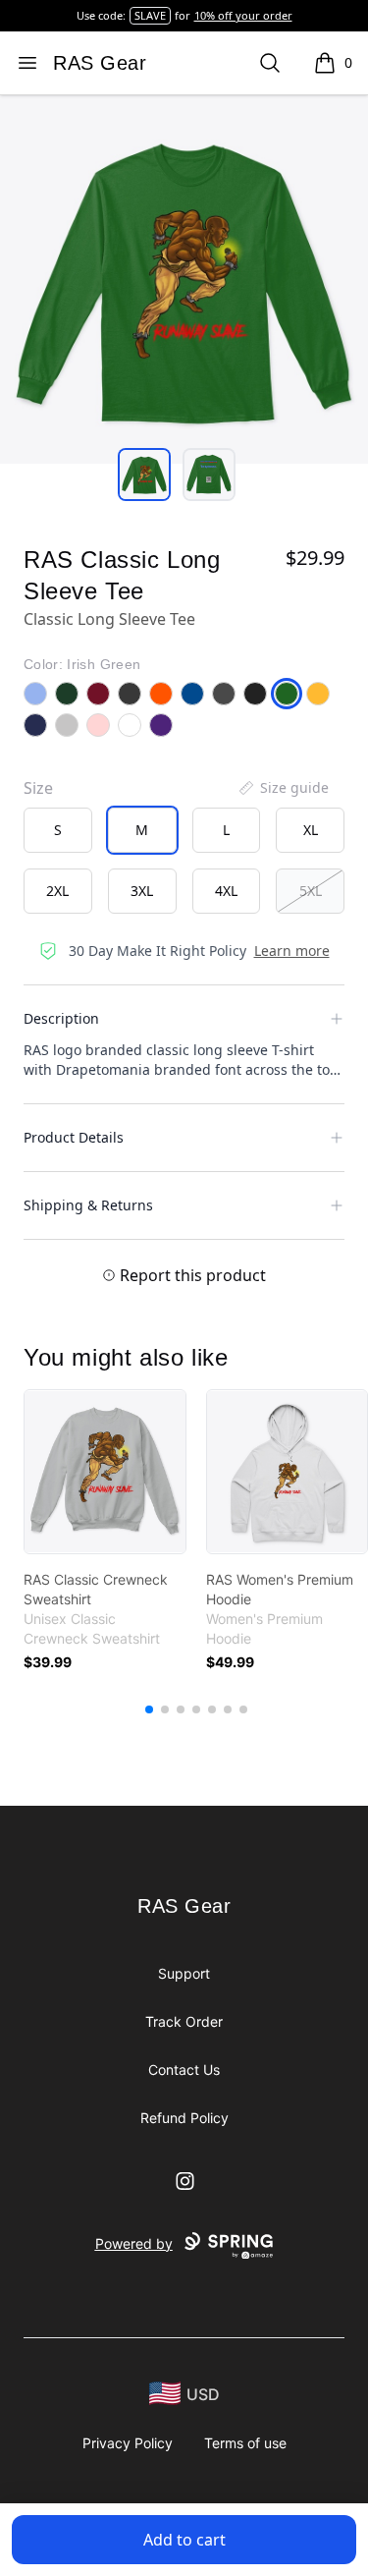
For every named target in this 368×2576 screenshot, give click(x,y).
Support (184, 1973)
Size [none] (38, 788)
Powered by (134, 2243)
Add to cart (184, 2540)
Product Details (74, 1137)
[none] (283, 788)
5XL (311, 891)
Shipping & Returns (88, 1205)
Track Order (184, 2021)
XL (311, 830)
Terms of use (245, 2443)
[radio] (58, 830)
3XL (142, 891)
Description (61, 1018)
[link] (105, 1472)
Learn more (292, 951)
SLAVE (150, 15)
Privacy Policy (128, 2443)
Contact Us (184, 2070)
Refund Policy (184, 2118)
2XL (57, 891)
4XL (226, 891)
